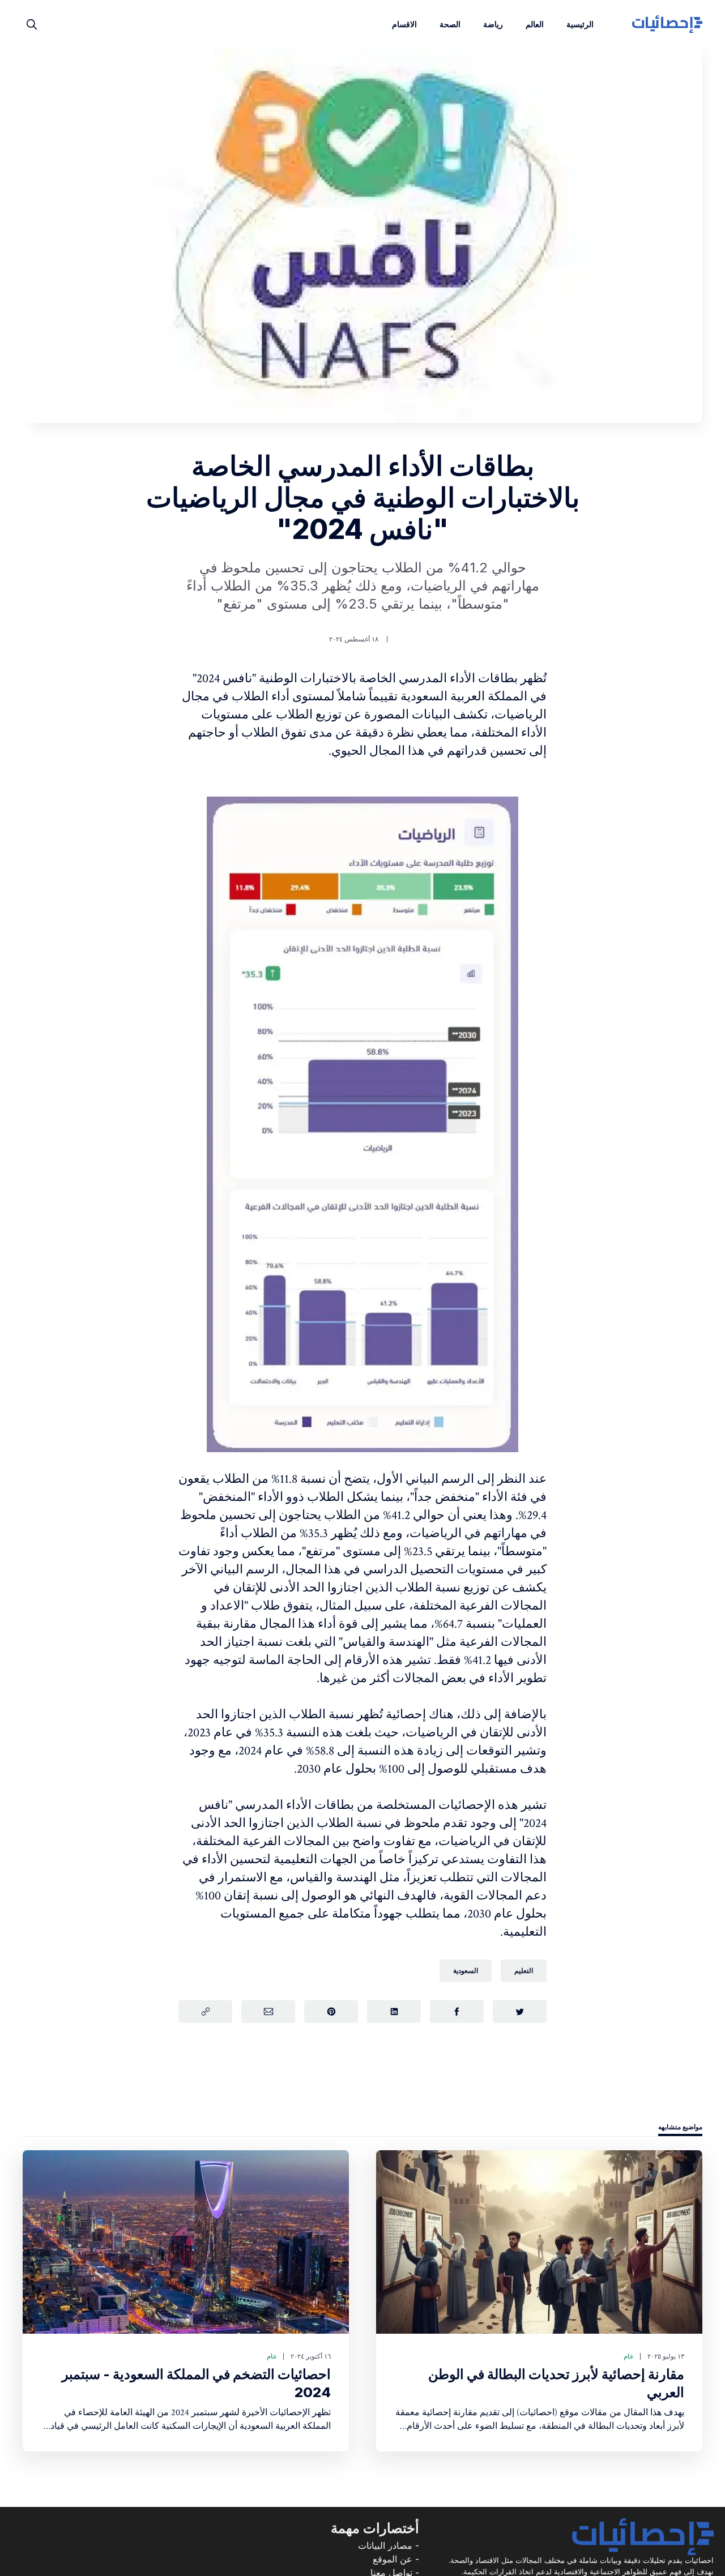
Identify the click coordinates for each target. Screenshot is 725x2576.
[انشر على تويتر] (520, 2012)
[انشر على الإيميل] (268, 2012)
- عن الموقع (396, 2559)
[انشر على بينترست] (331, 2012)
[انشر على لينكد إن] (394, 2012)
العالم (535, 24)
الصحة (450, 24)
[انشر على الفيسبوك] (457, 2012)
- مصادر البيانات (389, 2545)
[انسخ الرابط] (205, 2012)
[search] (32, 24)
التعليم (524, 1970)
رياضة (493, 24)
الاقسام (404, 24)
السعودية (466, 1970)
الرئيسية (580, 24)
